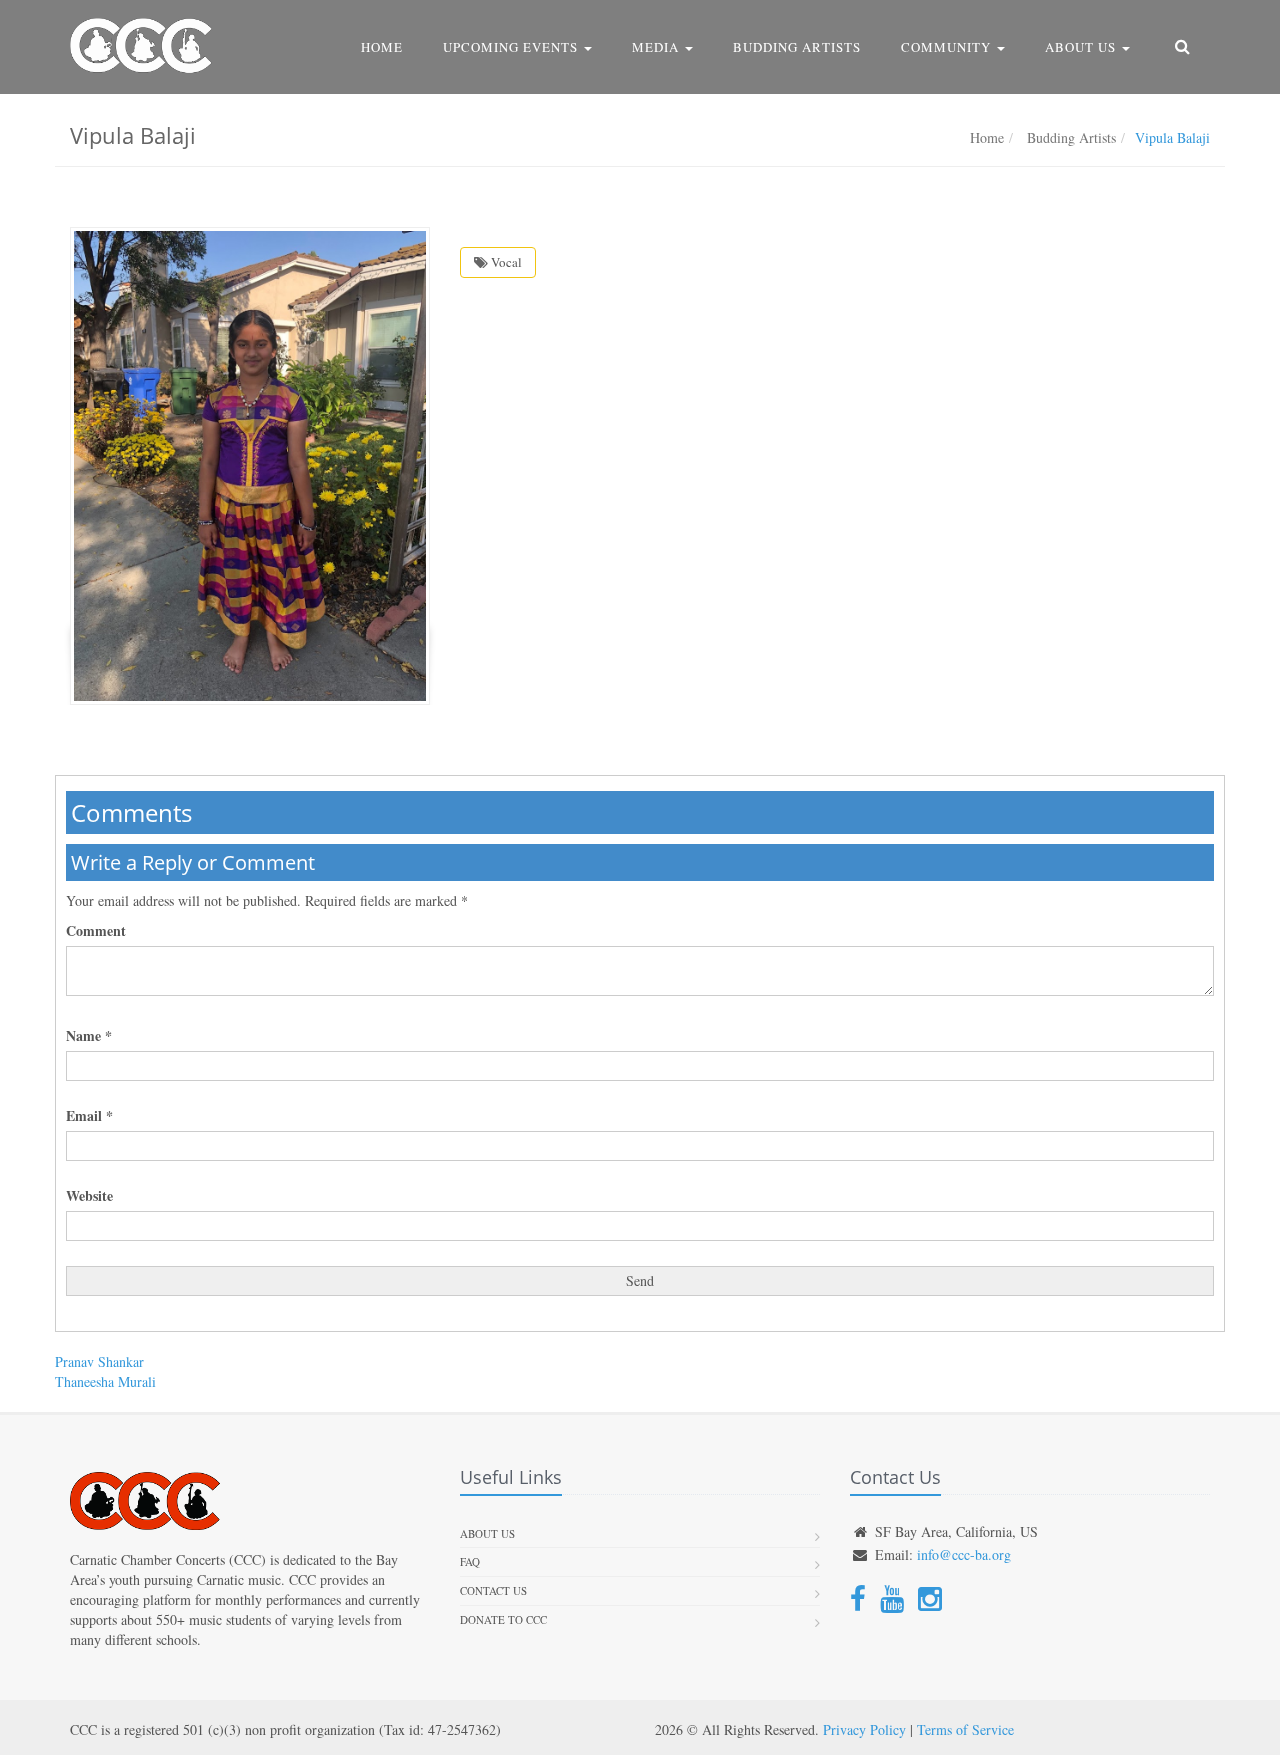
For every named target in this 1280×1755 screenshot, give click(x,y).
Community (948, 47)
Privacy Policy (864, 1729)
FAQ (470, 1561)
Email (89, 1116)
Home (382, 47)
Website (89, 1196)
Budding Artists (797, 47)
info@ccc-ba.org (964, 1554)
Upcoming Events (512, 47)
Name (89, 1036)
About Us (1082, 47)
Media (657, 47)
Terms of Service (965, 1729)
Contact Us (493, 1590)
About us (487, 1533)
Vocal (505, 262)
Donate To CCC (503, 1619)
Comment (96, 931)
